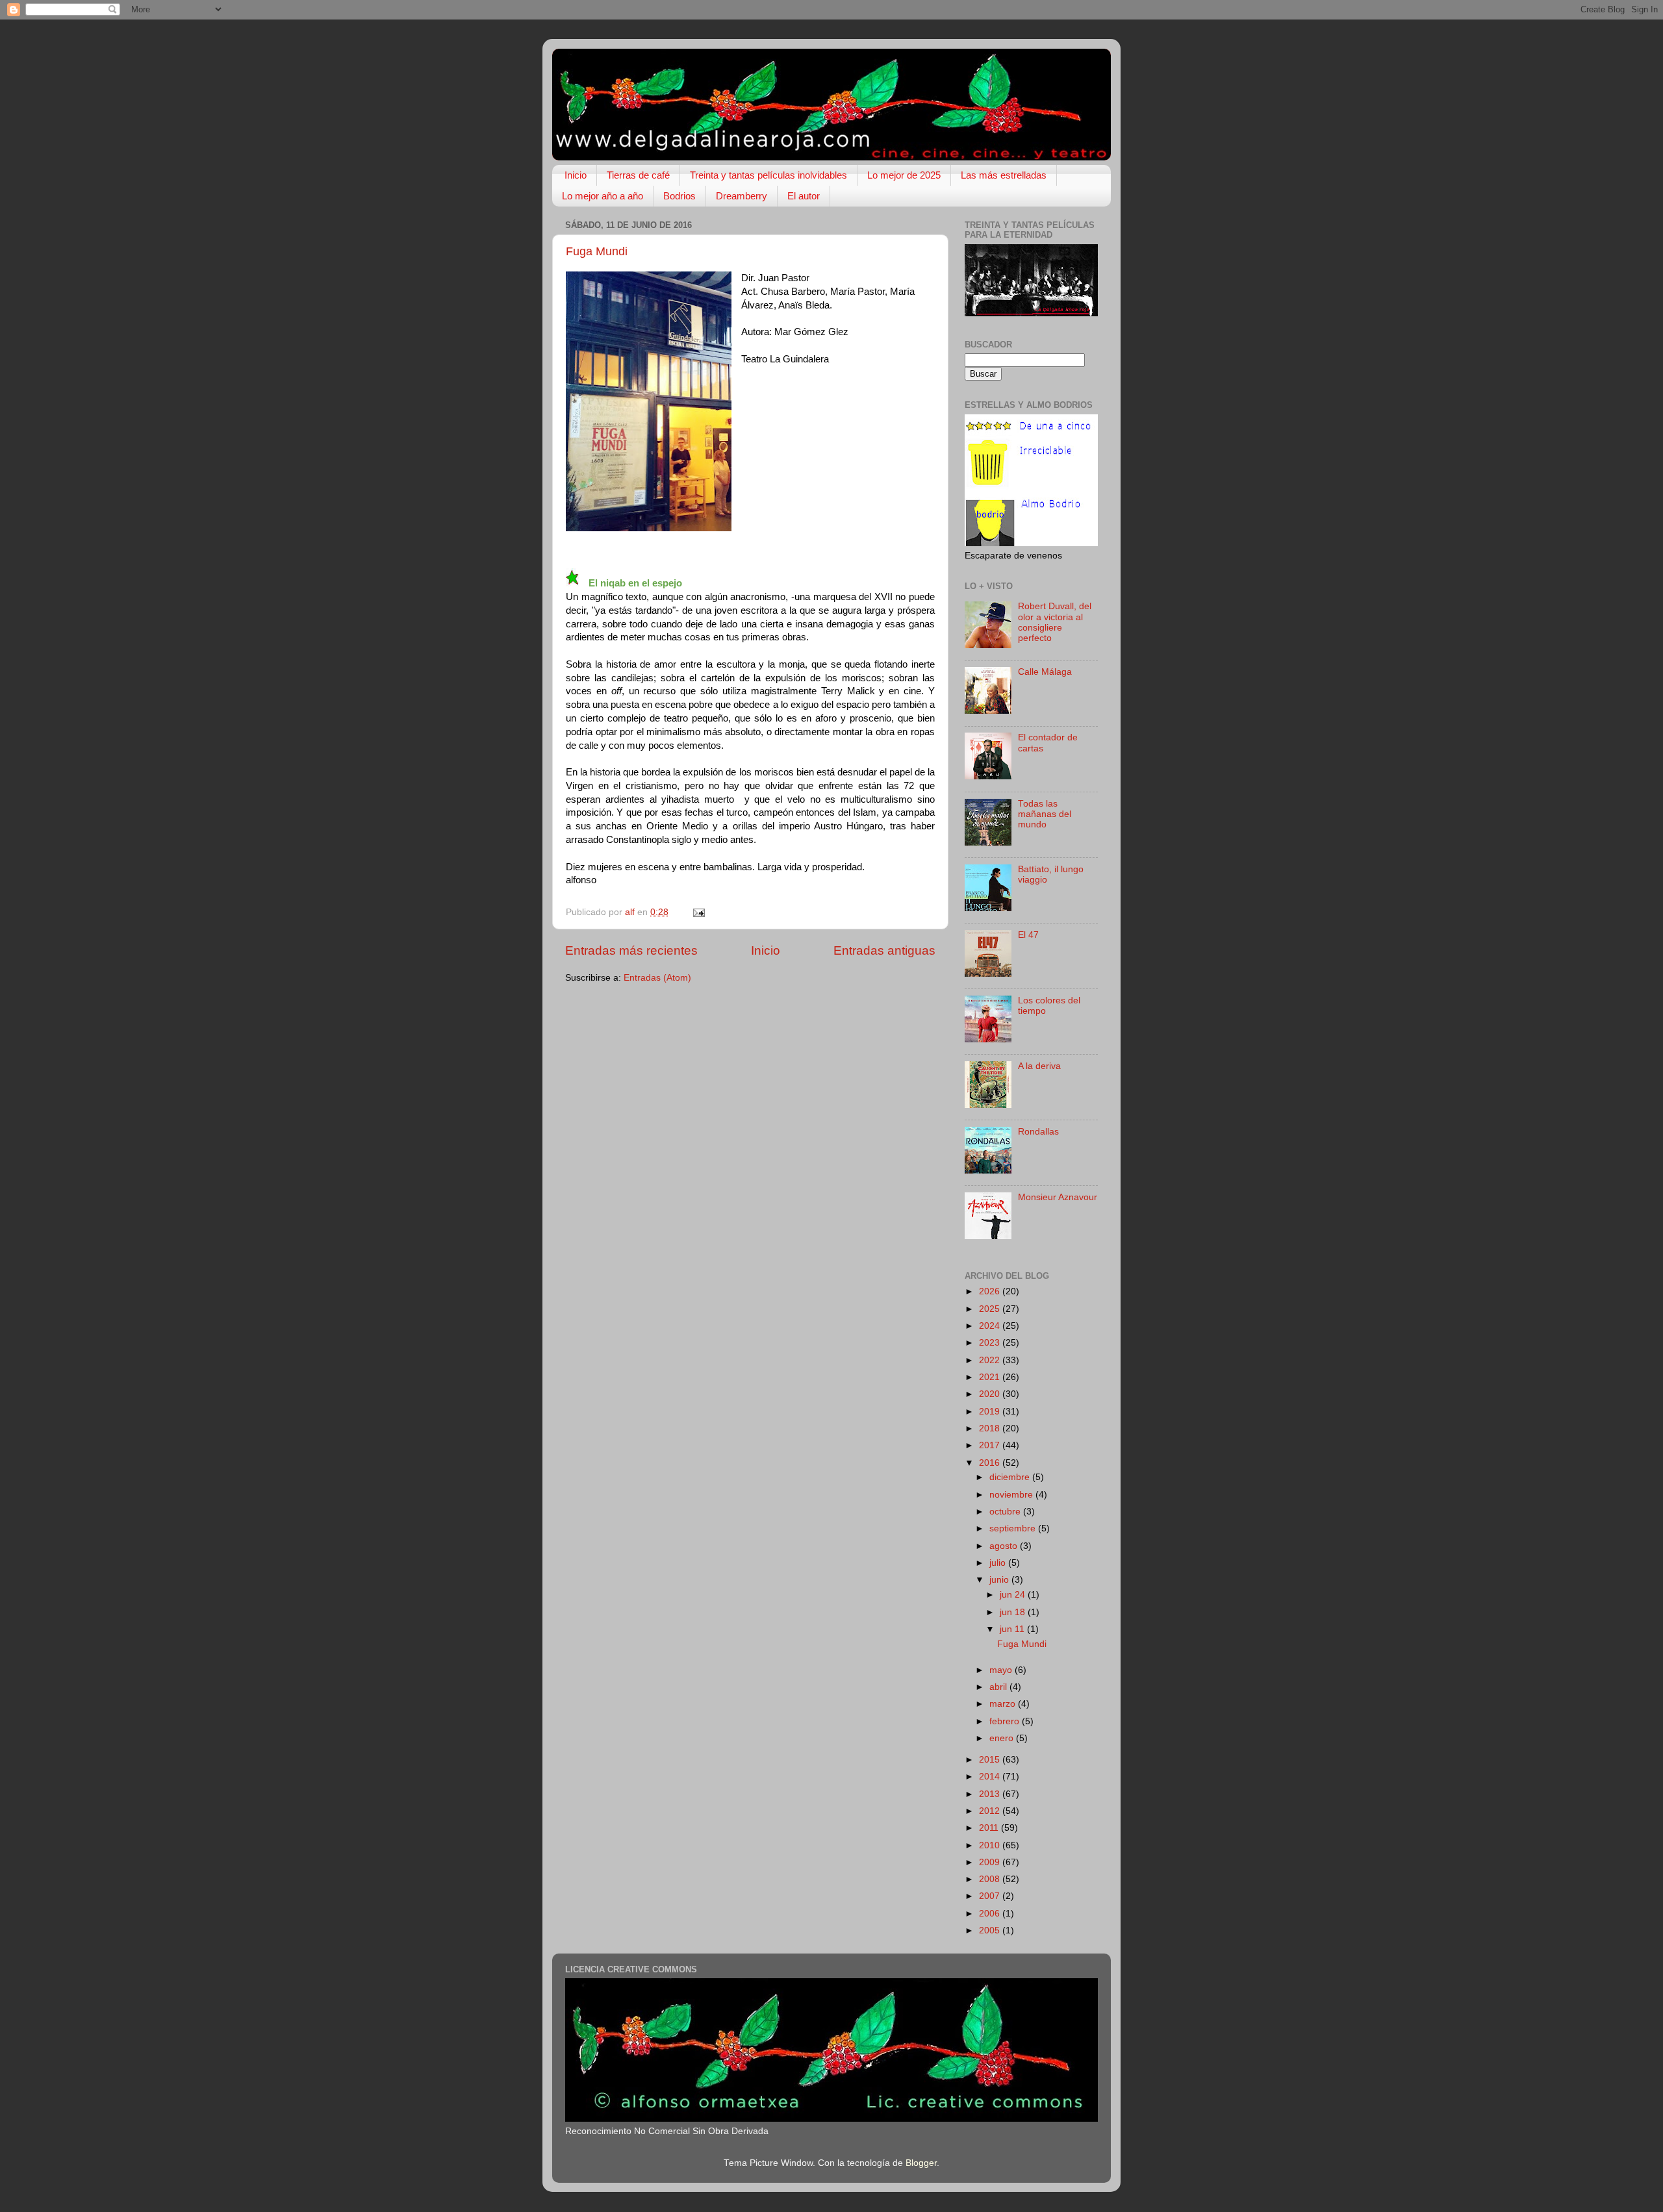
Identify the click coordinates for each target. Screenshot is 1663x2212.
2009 (991, 1862)
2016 (991, 1463)
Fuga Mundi (597, 251)
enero (1003, 1738)
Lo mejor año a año (603, 196)
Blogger (921, 2163)
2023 (991, 1343)
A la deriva (1039, 1066)
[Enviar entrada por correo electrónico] (698, 912)
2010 (991, 1845)
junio (1000, 1580)
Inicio (576, 175)
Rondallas (1038, 1132)
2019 (991, 1412)
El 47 (1028, 935)
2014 (991, 1777)
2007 (991, 1896)
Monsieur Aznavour (1058, 1197)
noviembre (1012, 1495)
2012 (991, 1811)
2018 (991, 1428)
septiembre (1014, 1528)
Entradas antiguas (884, 950)
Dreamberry (742, 196)
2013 (991, 1794)
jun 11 (1013, 1629)
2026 (991, 1291)
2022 (991, 1360)
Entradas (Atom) (657, 978)
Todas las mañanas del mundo (1045, 814)
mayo (1002, 1670)
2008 (991, 1879)
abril (999, 1687)
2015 (991, 1760)
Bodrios (679, 196)
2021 (991, 1377)
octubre (1006, 1512)
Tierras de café (638, 175)
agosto (1005, 1546)
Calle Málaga (1045, 672)
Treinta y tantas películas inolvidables (768, 175)
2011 (990, 1828)
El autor (804, 196)
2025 (991, 1309)
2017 (991, 1445)
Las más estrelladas (1004, 175)
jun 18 (1014, 1612)
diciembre (1011, 1477)
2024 (991, 1326)
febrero (1006, 1721)
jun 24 (1014, 1595)
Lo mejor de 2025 (904, 175)
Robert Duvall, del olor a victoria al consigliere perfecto (1055, 622)
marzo (1004, 1704)
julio (999, 1563)
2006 (991, 1914)
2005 (991, 1930)
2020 (991, 1394)
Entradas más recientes (631, 950)
